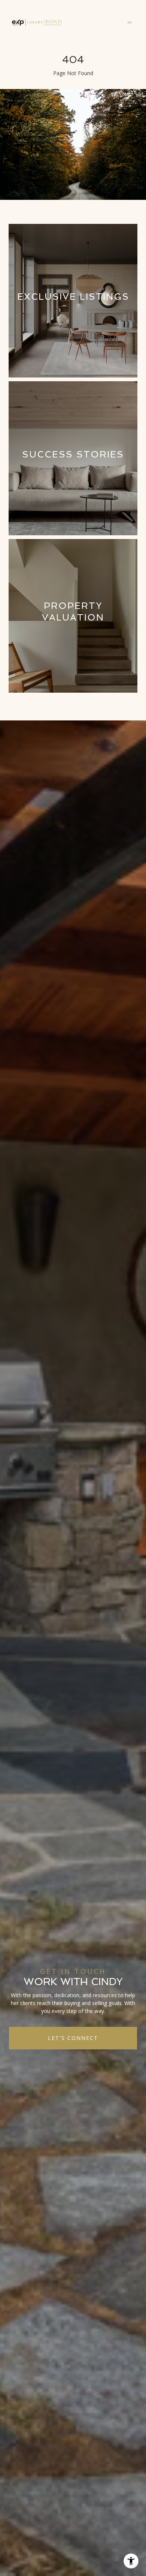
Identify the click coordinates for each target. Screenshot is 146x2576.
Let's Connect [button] (73, 2038)
